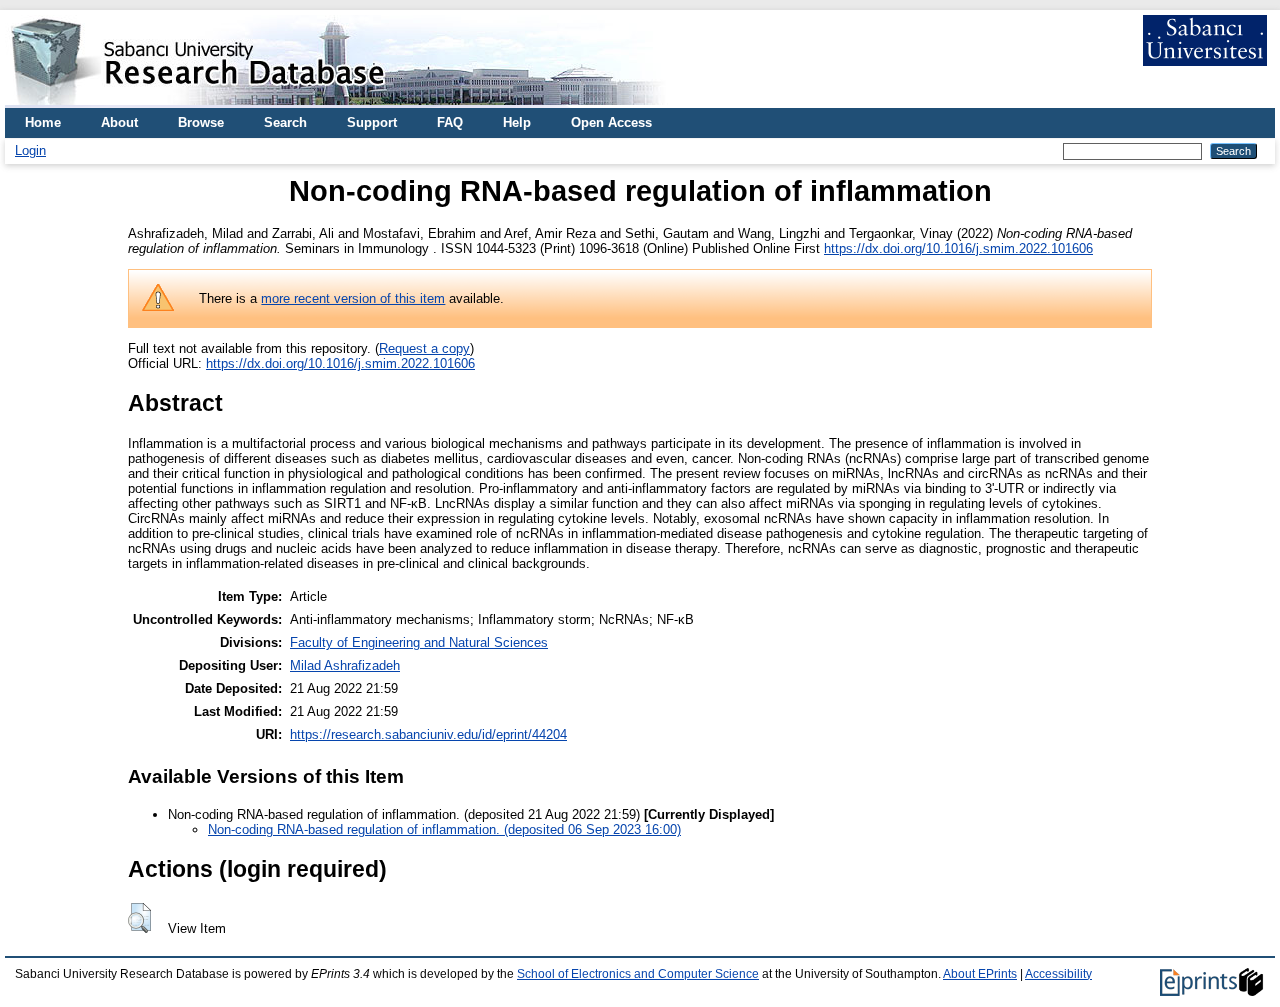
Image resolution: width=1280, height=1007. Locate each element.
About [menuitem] (119, 122)
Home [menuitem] (43, 122)
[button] (139, 918)
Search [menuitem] (285, 122)
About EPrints (980, 974)
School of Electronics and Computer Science (638, 974)
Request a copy (424, 348)
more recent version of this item (353, 298)
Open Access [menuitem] (611, 122)
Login (30, 150)
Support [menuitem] (372, 122)
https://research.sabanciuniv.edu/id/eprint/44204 (428, 734)
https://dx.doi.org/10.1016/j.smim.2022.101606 (958, 248)
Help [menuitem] (517, 122)
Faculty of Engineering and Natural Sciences (419, 642)
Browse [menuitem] (201, 122)
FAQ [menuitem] (450, 122)
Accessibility (1058, 974)
